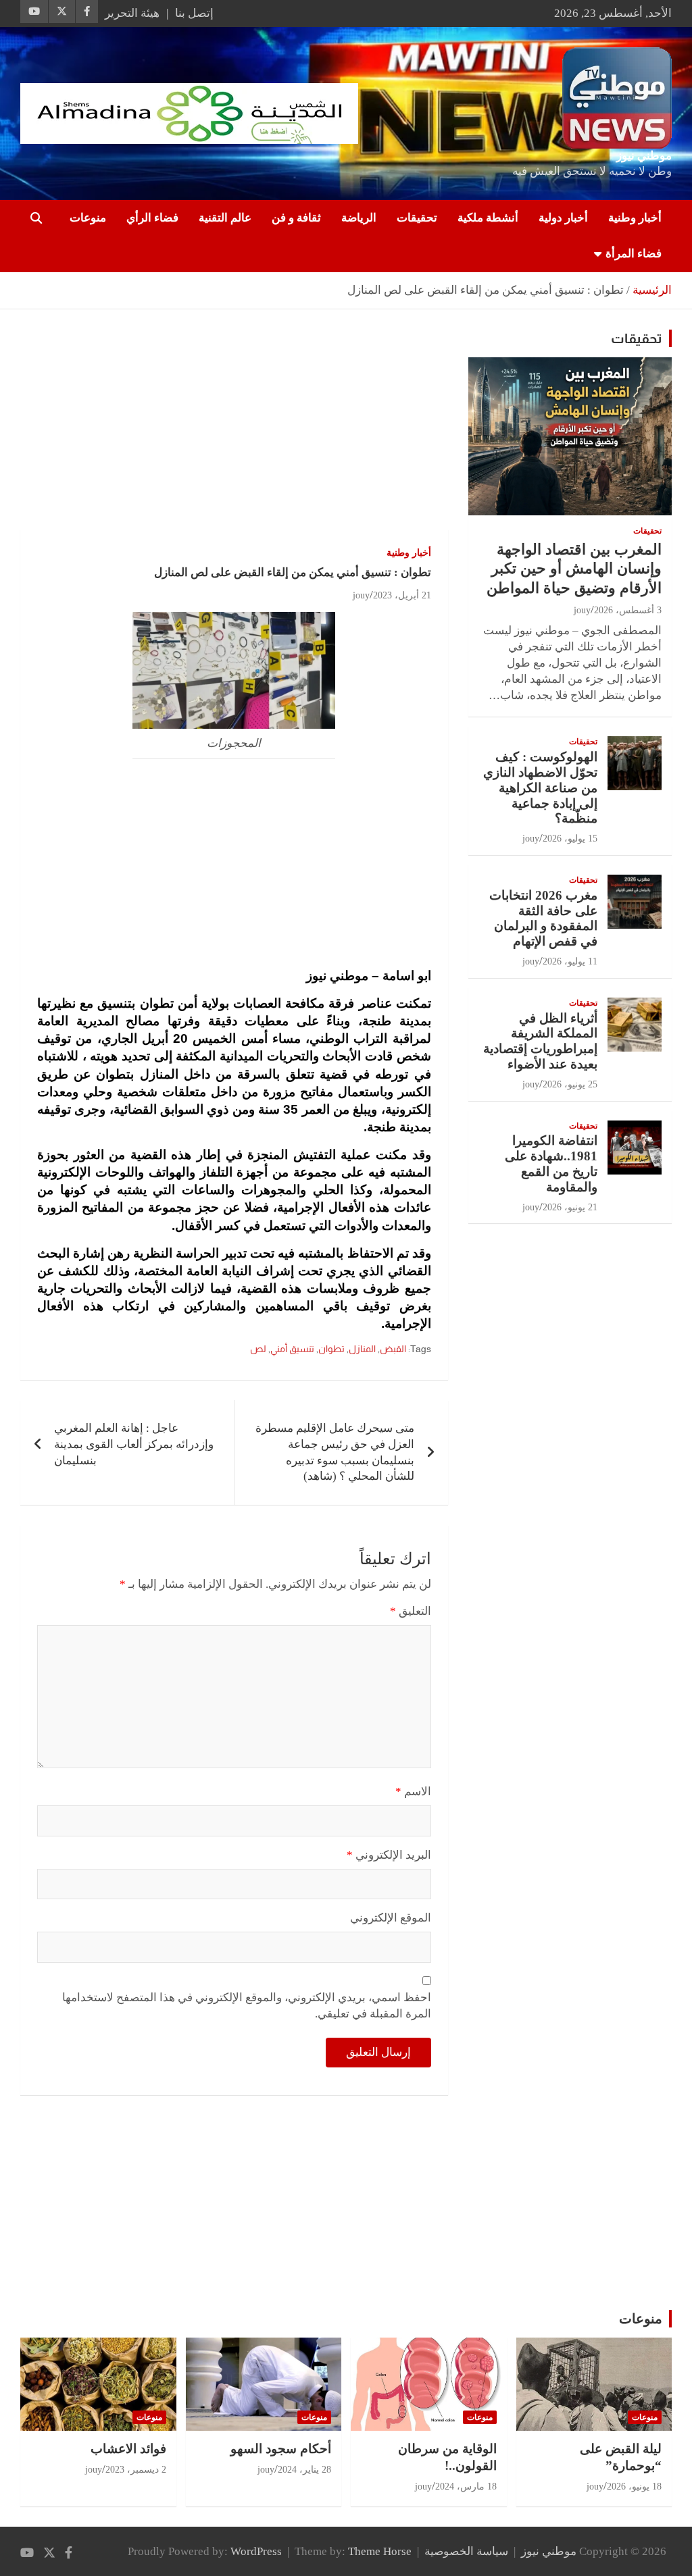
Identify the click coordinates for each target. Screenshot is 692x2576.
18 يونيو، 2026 (634, 2487)
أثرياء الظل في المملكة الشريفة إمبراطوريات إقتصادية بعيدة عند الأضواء (540, 1041)
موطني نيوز (644, 156)
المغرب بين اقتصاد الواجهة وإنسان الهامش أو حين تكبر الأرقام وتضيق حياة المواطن (574, 569)
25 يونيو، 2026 (570, 1084)
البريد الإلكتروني (389, 1855)
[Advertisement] (234, 430)
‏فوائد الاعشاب (128, 2449)
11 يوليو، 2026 (570, 961)
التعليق (411, 1611)
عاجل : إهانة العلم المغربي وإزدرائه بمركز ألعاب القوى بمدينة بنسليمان (134, 1444)
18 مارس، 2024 (466, 2487)
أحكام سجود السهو (281, 2449)
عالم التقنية (225, 218)
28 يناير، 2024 (304, 2470)
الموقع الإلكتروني (391, 1918)
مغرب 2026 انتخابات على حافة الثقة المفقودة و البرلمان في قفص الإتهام (543, 918)
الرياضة (359, 218)
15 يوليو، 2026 (570, 839)
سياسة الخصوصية (466, 2551)
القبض (393, 1349)
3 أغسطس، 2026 (628, 610)
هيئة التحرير (132, 13)
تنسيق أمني (292, 1349)
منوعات (88, 218)
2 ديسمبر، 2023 (136, 2470)
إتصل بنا (194, 13)
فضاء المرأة (634, 254)
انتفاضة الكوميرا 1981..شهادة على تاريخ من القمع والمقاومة (551, 1163)
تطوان (331, 1349)
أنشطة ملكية (488, 218)
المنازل (362, 1349)
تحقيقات (417, 218)
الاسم (413, 1792)
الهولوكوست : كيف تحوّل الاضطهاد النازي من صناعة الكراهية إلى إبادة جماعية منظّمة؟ (540, 788)
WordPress (256, 2551)
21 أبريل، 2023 (402, 595)
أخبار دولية (563, 218)
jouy (361, 595)
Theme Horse (380, 2551)
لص (258, 1349)
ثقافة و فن (296, 218)
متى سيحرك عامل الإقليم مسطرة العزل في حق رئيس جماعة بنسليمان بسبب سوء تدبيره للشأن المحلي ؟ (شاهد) (335, 1452)
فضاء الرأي (152, 218)
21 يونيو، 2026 (570, 1207)
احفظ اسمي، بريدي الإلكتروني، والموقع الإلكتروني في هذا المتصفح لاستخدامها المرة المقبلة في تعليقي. (247, 2006)
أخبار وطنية (635, 218)
